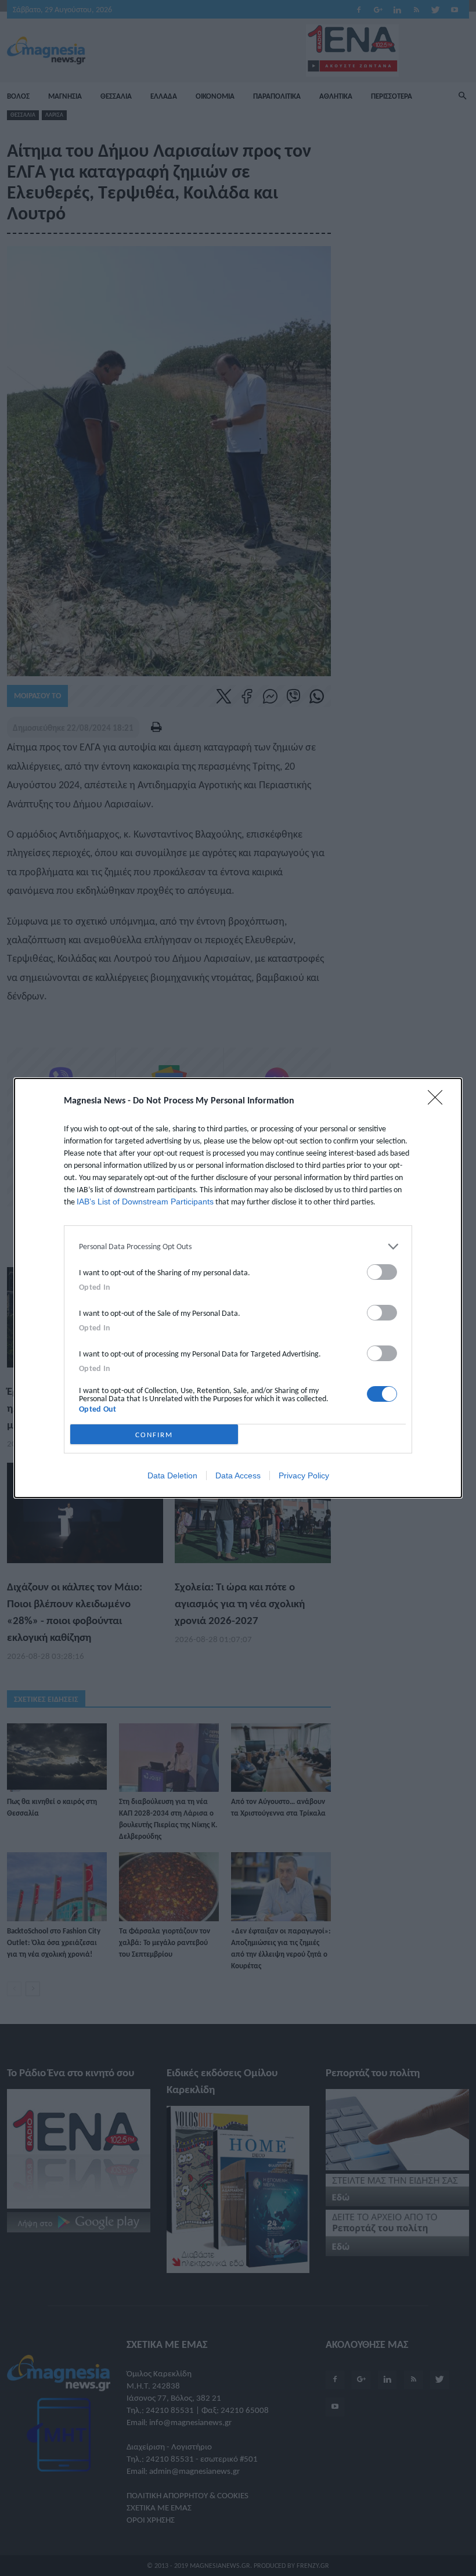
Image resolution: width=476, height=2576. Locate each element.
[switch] (382, 1272)
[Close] (439, 1101)
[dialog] (238, 1288)
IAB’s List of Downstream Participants (145, 1202)
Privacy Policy (304, 1475)
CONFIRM (154, 1435)
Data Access (238, 1475)
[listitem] (238, 1246)
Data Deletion (172, 1475)
